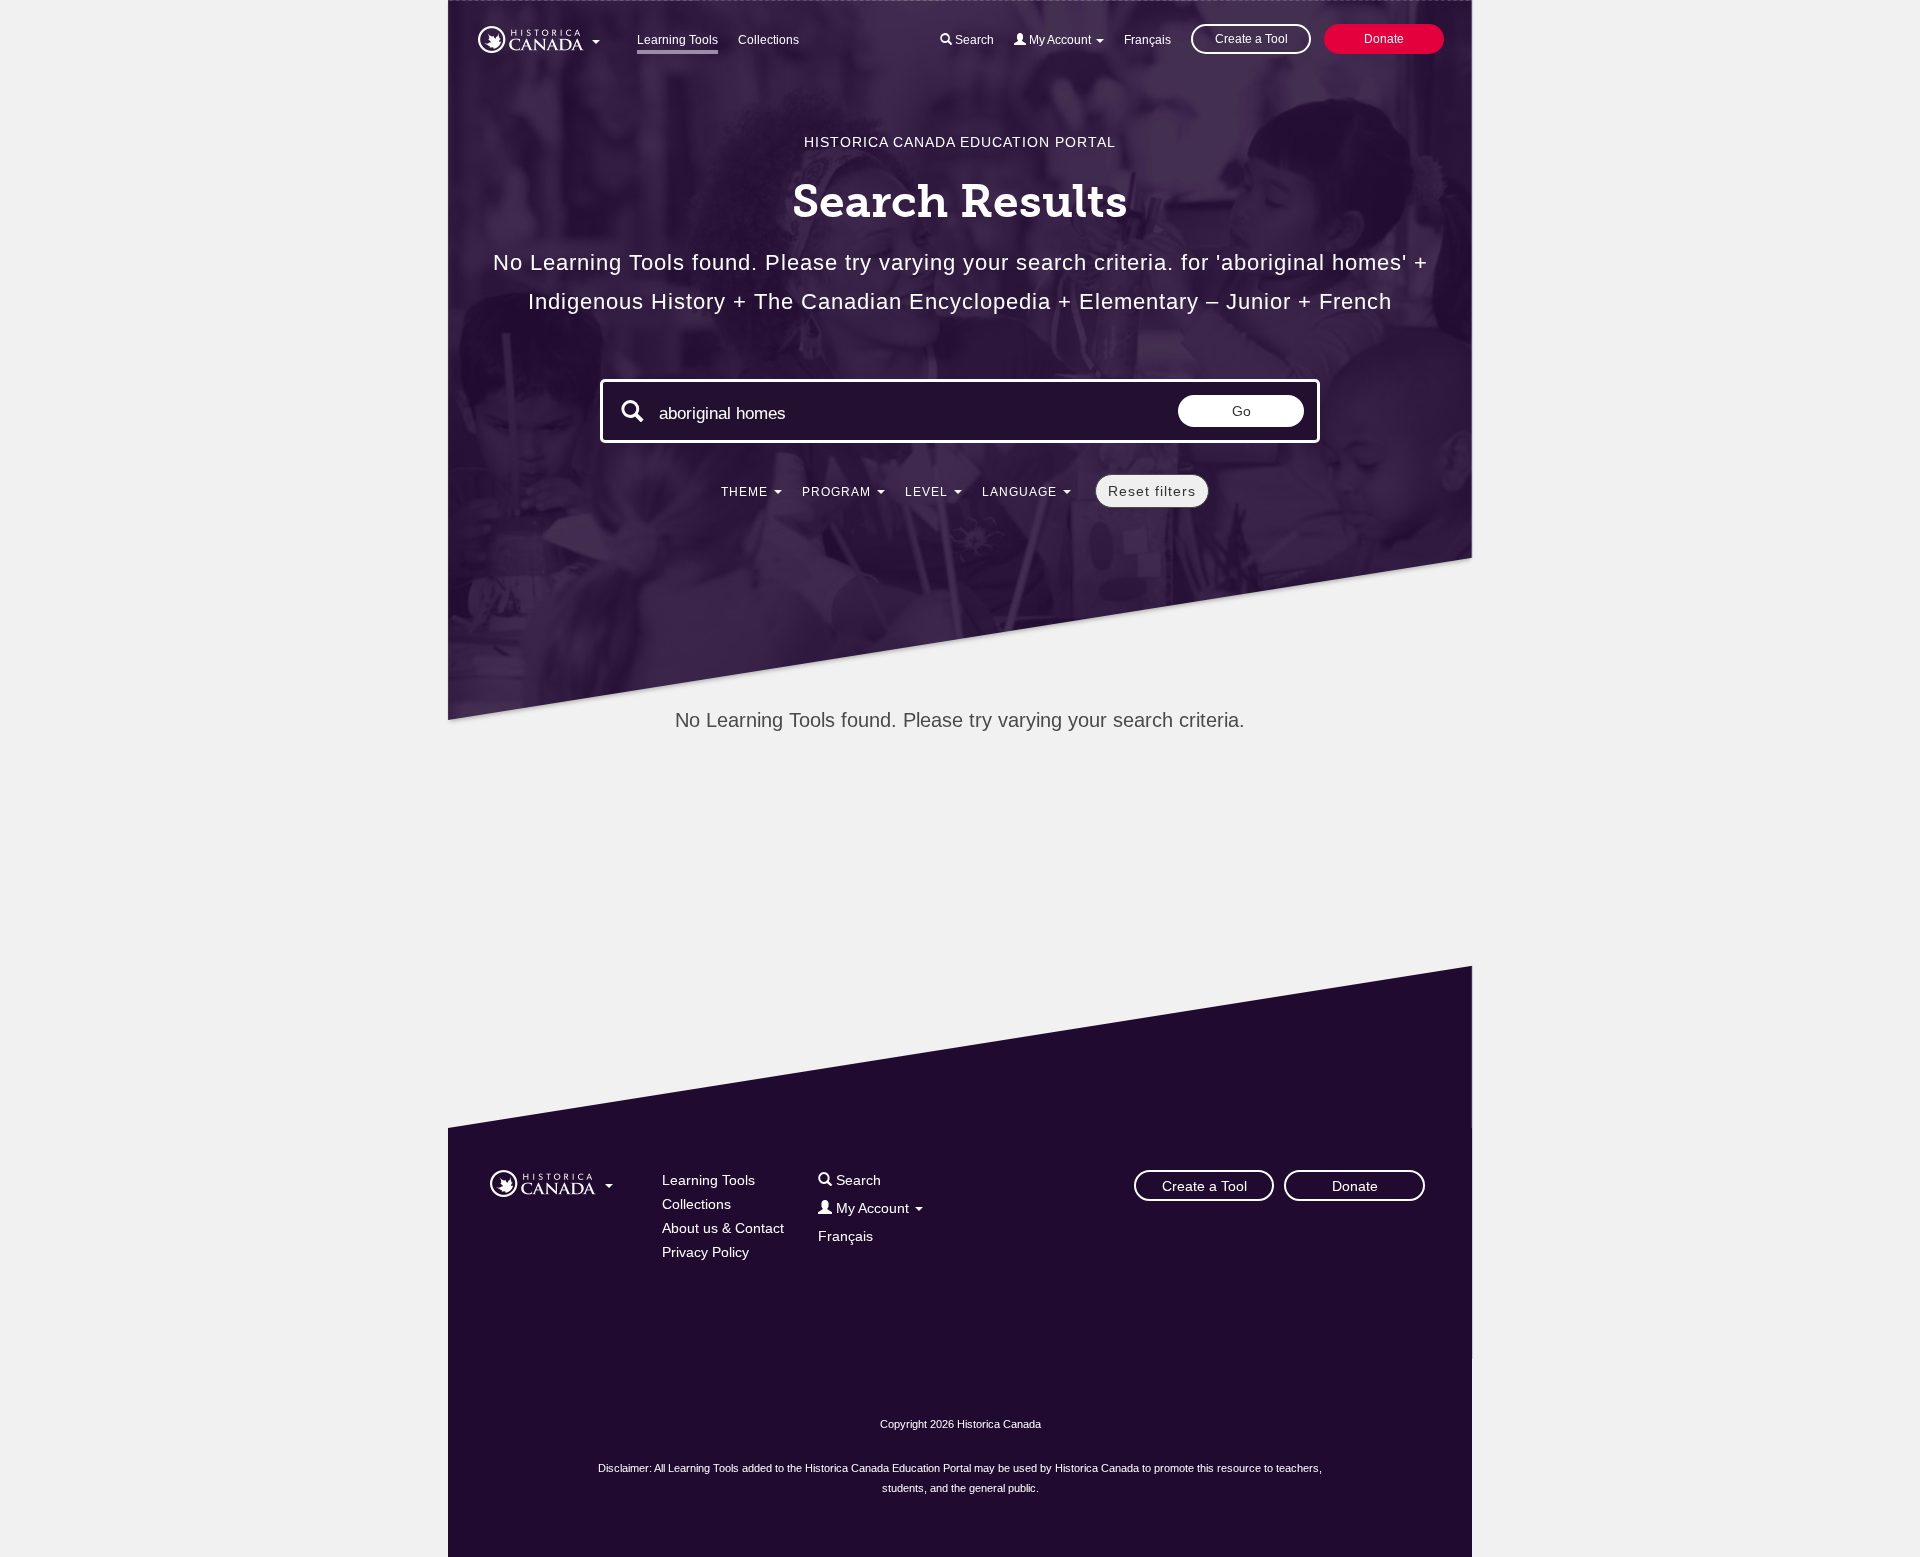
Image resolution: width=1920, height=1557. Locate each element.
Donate (1384, 39)
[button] (539, 36)
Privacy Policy (705, 1252)
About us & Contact (723, 1228)
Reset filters (1152, 491)
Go (1241, 411)
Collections (768, 40)
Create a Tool (1251, 39)
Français (1147, 40)
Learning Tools (677, 40)
